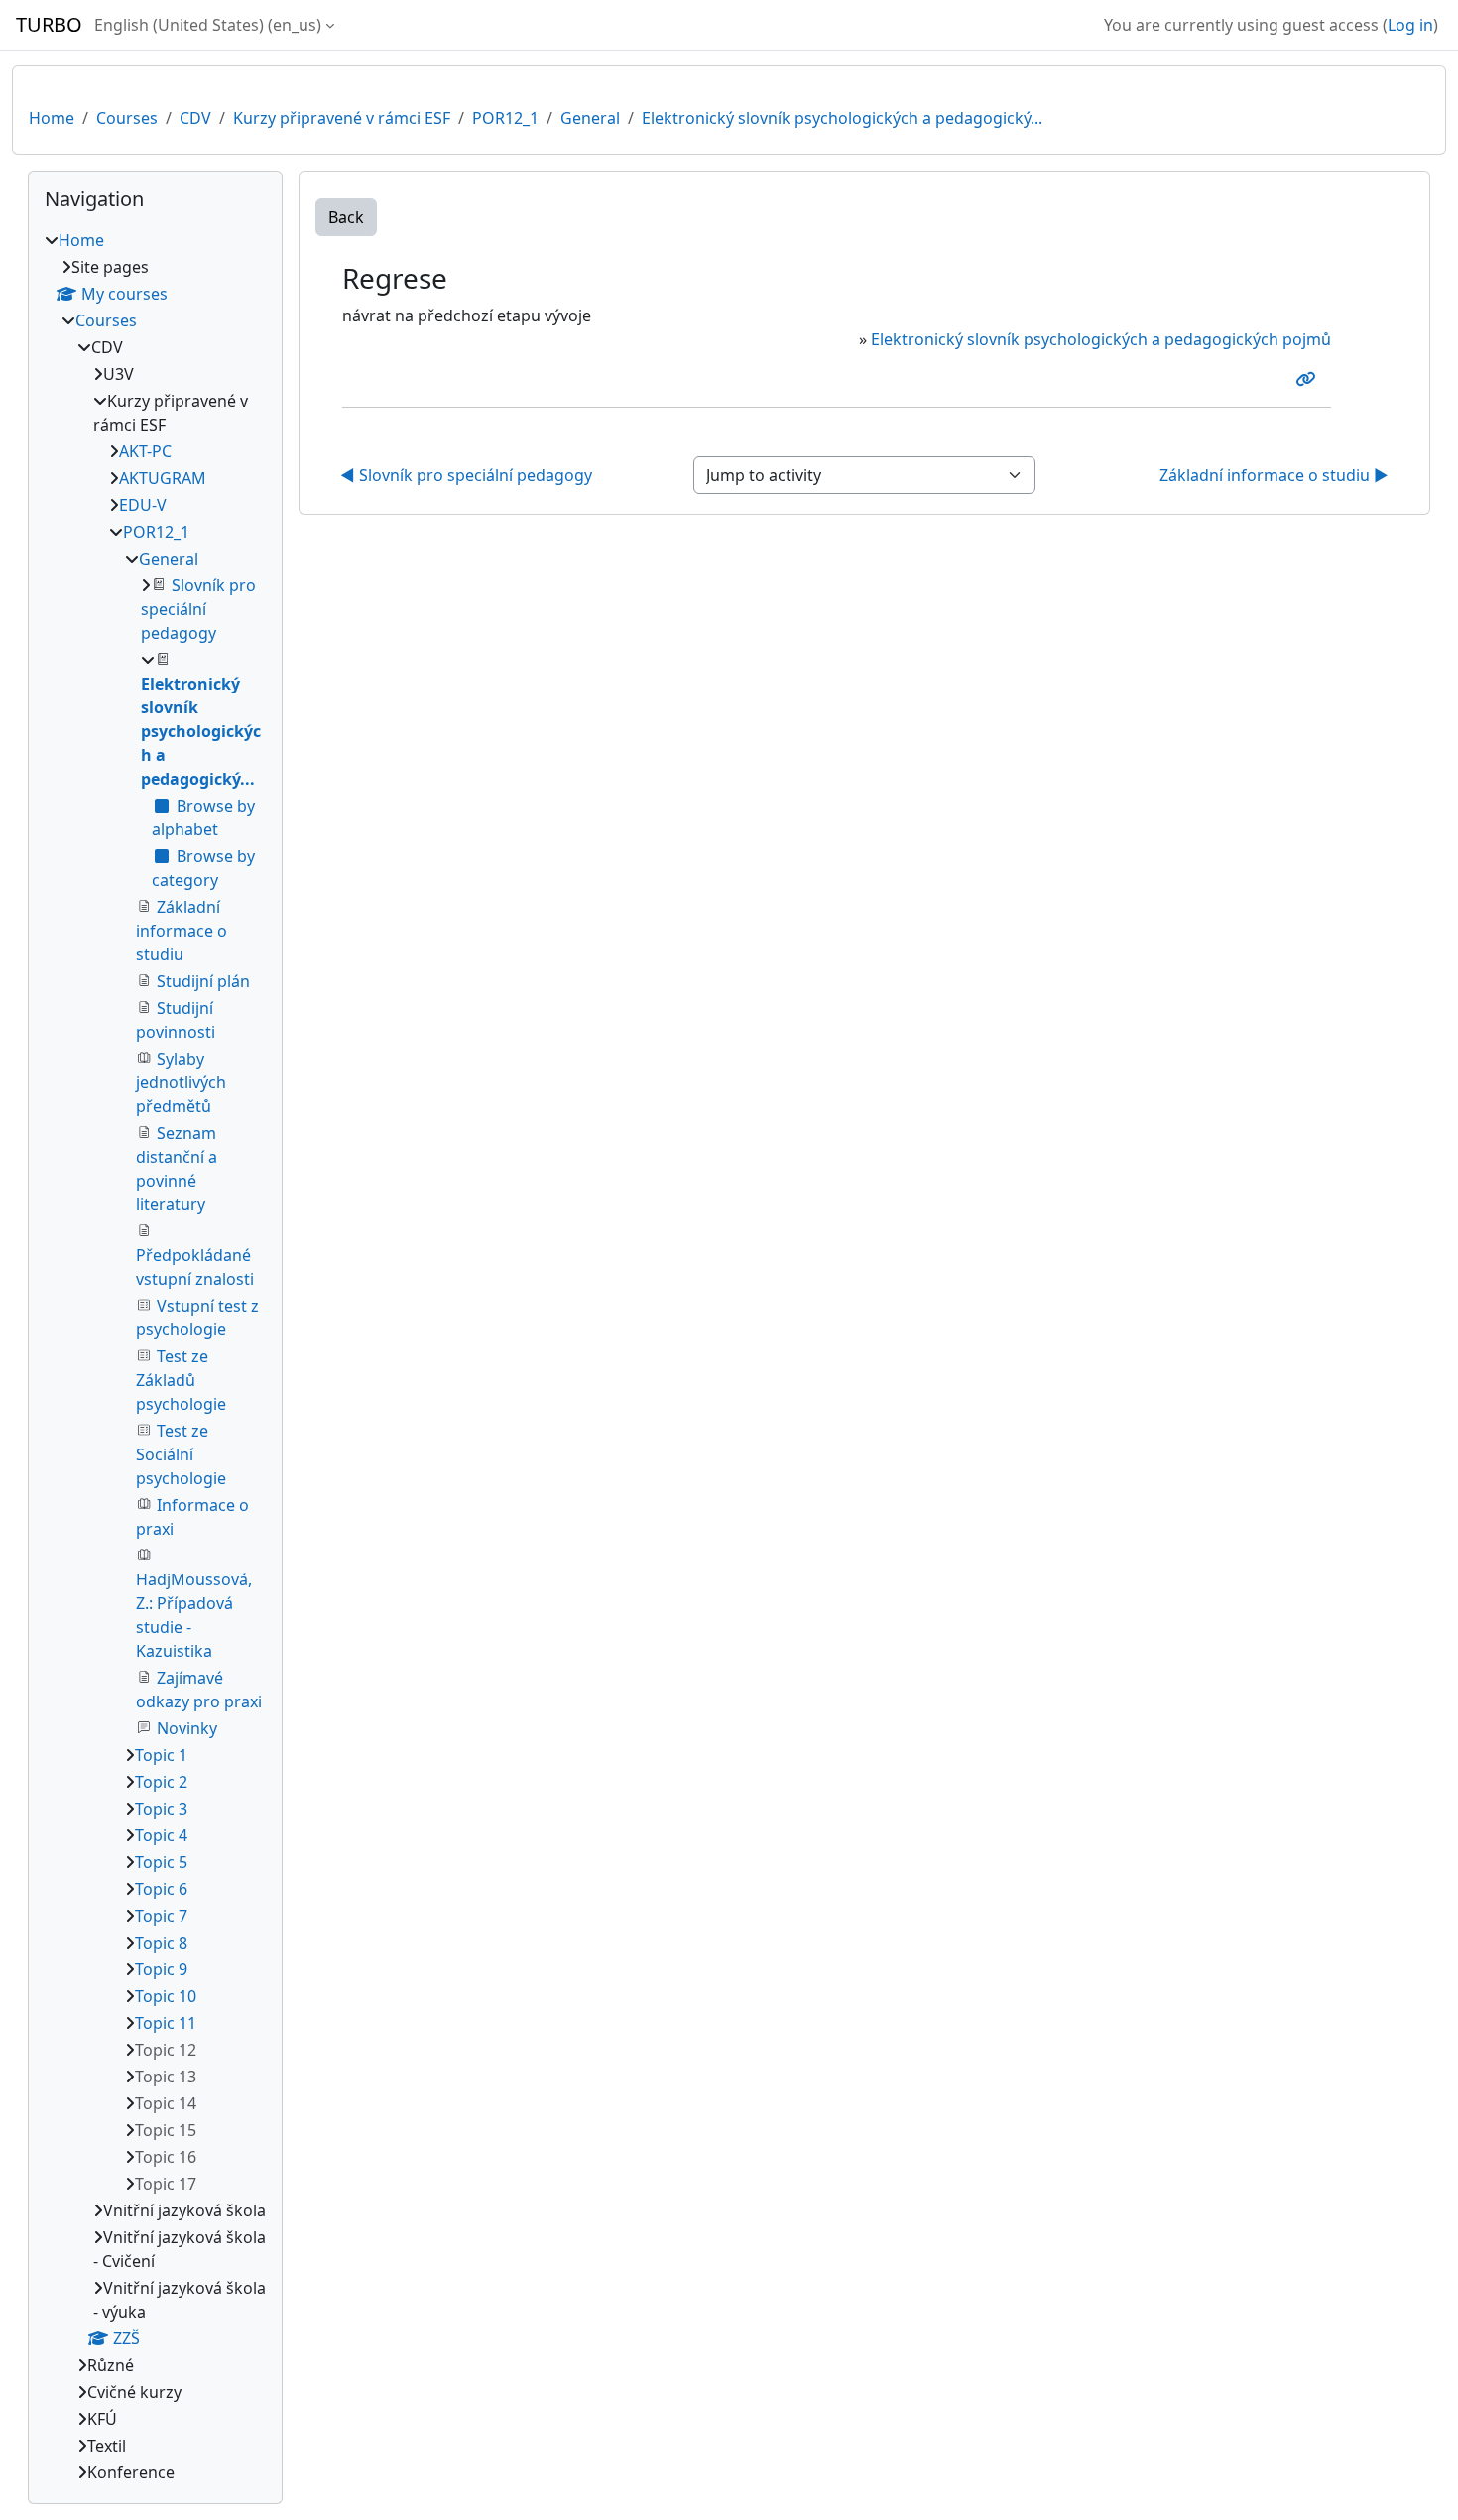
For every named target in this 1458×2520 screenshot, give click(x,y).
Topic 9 (161, 1969)
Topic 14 (166, 2103)
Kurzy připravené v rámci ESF (342, 118)
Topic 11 (166, 2023)
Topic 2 (161, 1782)
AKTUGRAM (163, 478)
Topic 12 (166, 2050)
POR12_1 (505, 118)
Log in (1410, 25)
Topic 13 (166, 2077)
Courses (127, 118)
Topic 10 (166, 1996)
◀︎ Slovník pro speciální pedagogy (466, 475)
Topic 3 (161, 1809)
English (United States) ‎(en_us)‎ (208, 25)
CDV (195, 118)
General (590, 118)
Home (52, 118)
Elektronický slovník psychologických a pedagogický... (842, 118)
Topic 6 (161, 1889)
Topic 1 (161, 1755)
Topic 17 (166, 2184)
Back (346, 217)
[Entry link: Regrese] (1309, 379)
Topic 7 (161, 1916)
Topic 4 (161, 1835)
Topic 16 (166, 2157)
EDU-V (143, 505)
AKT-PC (145, 451)
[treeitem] (155, 1356)
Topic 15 (166, 2130)
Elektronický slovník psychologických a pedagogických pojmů (1101, 339)
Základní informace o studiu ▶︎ (1274, 475)
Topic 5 (161, 1862)
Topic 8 (161, 1943)
